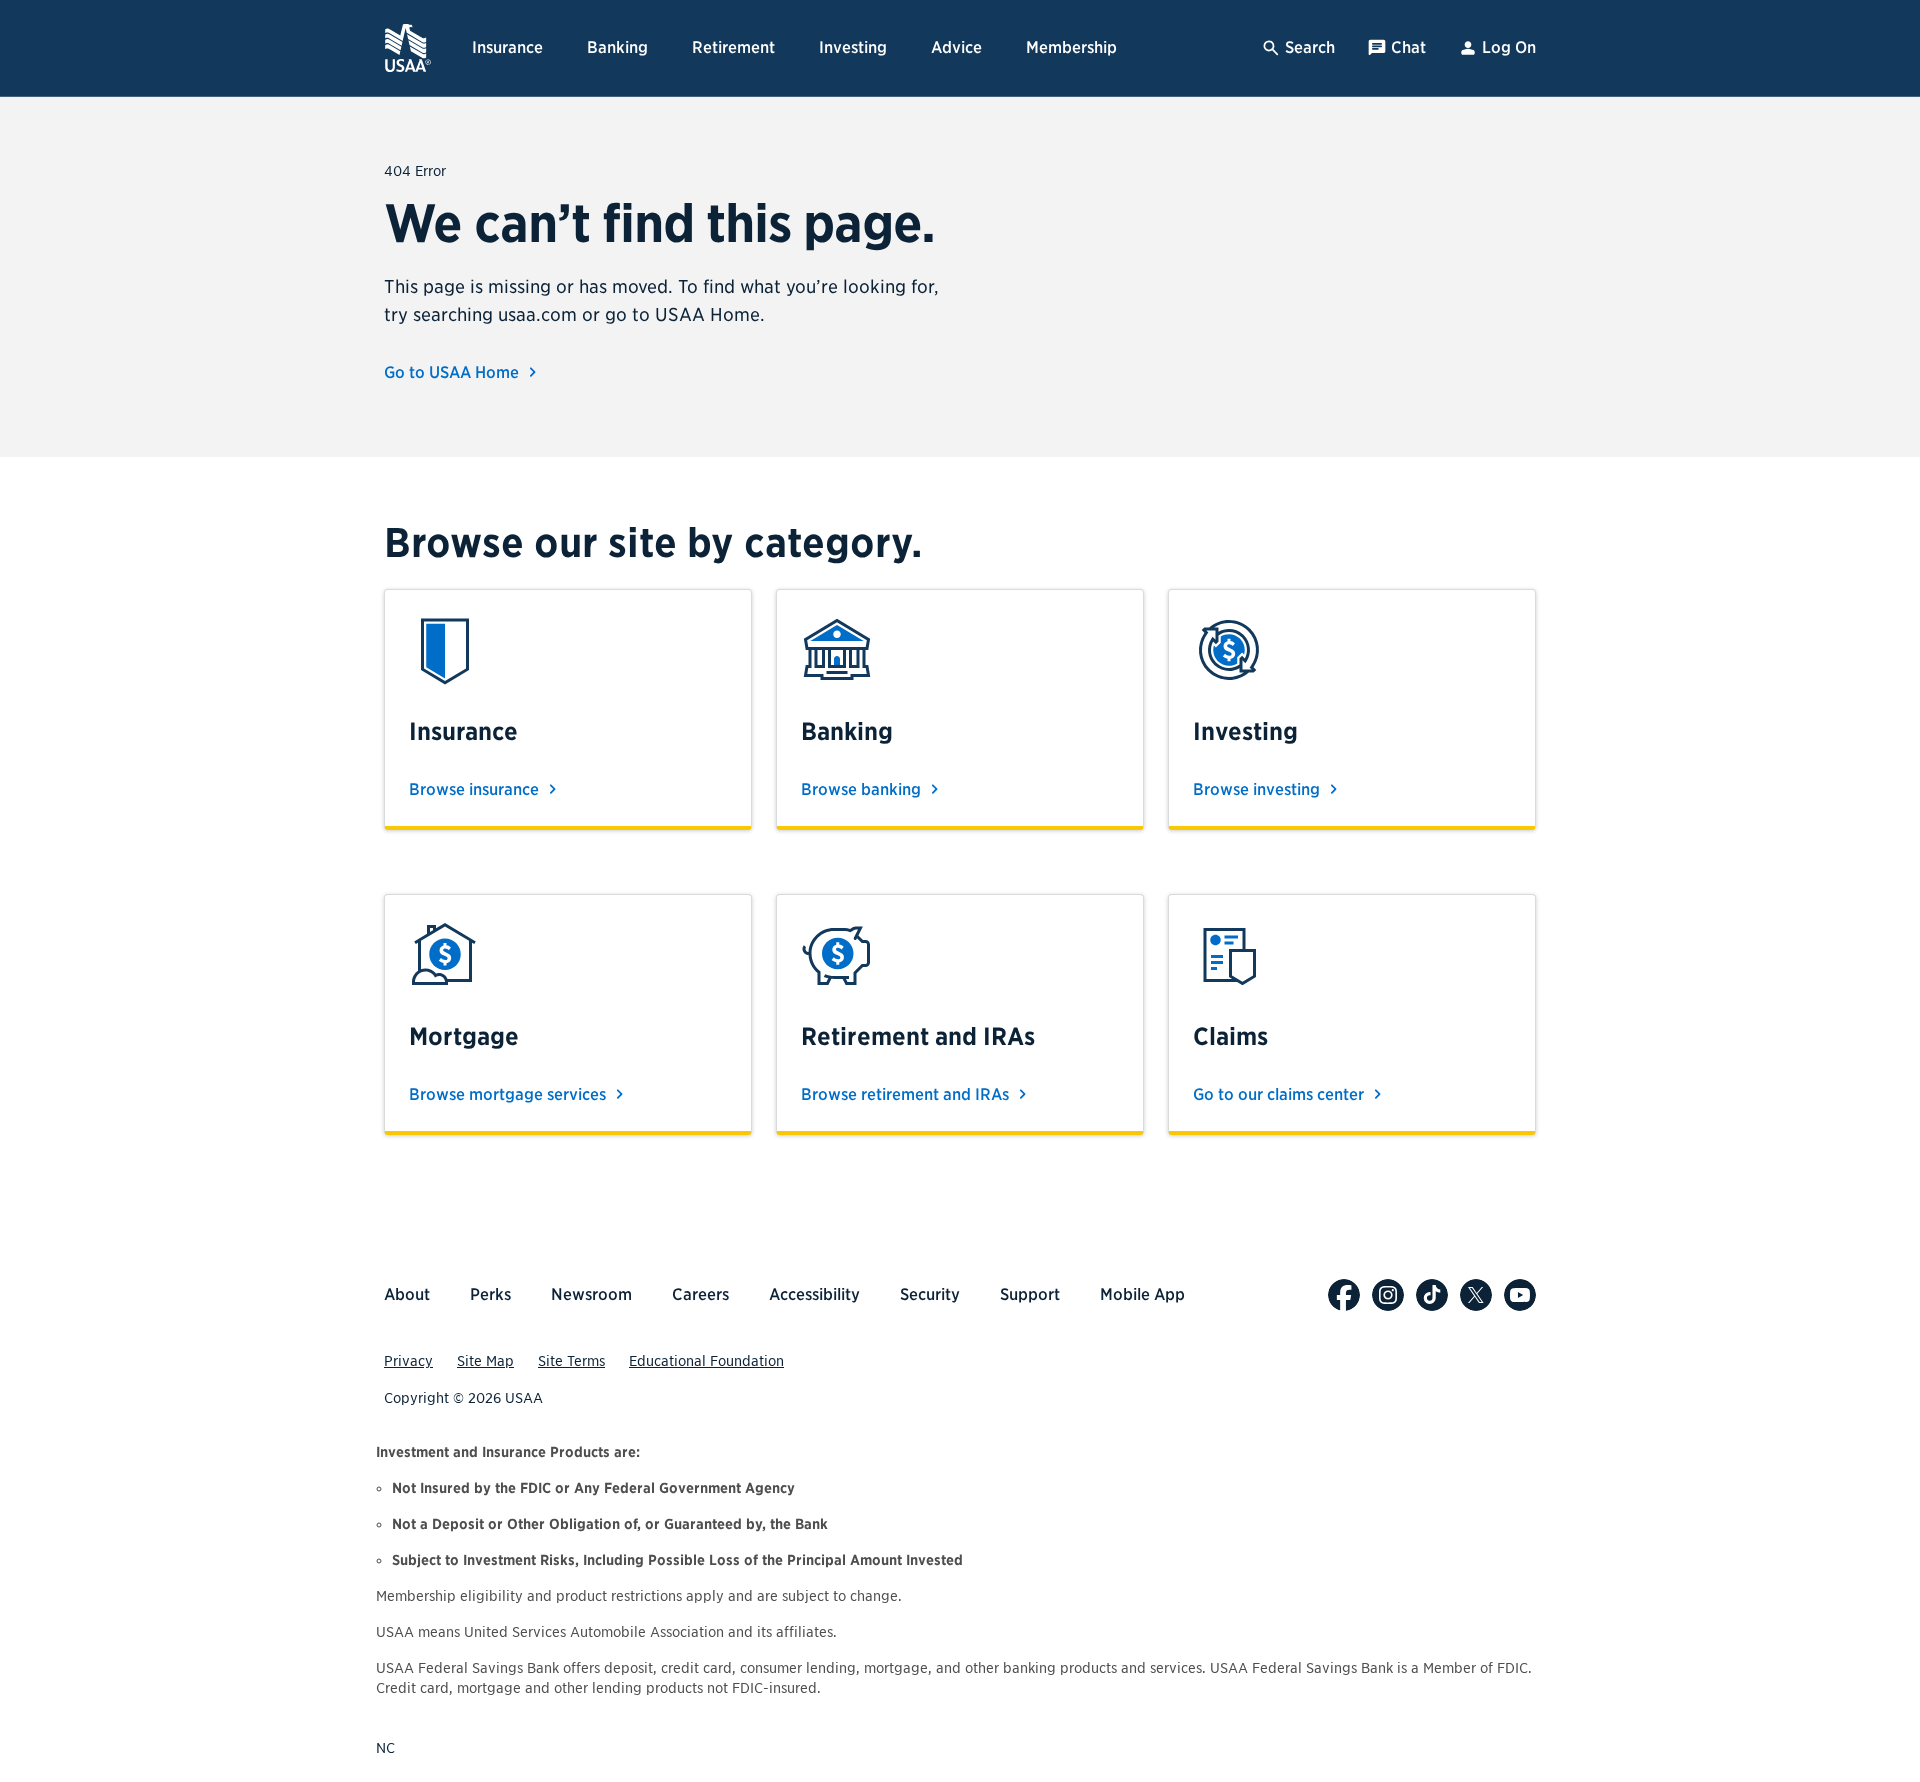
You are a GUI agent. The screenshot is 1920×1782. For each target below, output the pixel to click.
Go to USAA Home (453, 372)
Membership (1071, 47)
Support (1030, 1294)
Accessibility (814, 1294)
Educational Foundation (706, 1361)
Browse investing (1258, 789)
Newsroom (591, 1294)
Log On (1509, 47)
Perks (490, 1294)
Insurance (507, 47)
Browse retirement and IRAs (907, 1094)
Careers (700, 1294)
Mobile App (1142, 1294)
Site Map (485, 1361)
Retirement (733, 47)
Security (930, 1294)
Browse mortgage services (509, 1094)
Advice (956, 47)
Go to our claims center (1280, 1094)
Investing (853, 47)
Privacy (408, 1361)
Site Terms (571, 1361)
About (407, 1294)
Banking (617, 47)
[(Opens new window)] (1344, 1295)
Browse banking (863, 789)
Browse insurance (476, 789)
